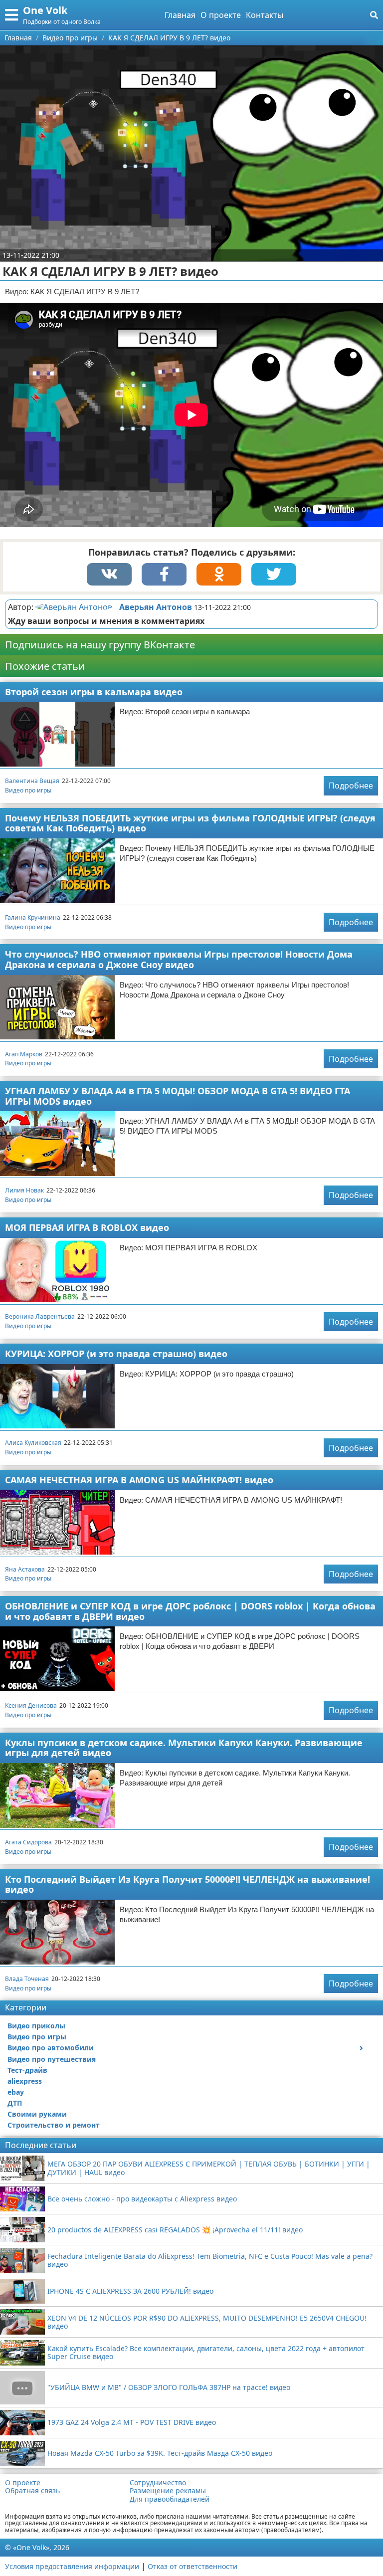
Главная (180, 15)
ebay (16, 2092)
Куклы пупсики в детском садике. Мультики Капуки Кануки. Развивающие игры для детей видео (184, 1748)
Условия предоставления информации (72, 2566)
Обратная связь (32, 2491)
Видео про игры (28, 790)
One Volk (45, 10)
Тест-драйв (27, 2070)
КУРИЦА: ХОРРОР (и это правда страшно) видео (116, 1354)
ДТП (15, 2103)
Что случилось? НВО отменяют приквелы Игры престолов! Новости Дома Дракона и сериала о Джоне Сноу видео (179, 959)
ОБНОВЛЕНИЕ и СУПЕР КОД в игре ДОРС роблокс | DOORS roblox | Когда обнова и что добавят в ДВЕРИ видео (190, 1611)
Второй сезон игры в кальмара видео (94, 692)
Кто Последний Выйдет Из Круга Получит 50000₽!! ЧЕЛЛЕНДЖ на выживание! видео (188, 1884)
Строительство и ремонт (54, 2125)
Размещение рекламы (168, 2491)
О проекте (221, 15)
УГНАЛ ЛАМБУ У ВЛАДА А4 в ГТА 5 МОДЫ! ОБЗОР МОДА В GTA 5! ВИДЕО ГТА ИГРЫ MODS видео (178, 1096)
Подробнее (351, 786)
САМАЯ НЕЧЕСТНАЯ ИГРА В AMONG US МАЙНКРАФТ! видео (139, 1480)
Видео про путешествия (52, 2059)
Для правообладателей (170, 2499)
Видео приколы (36, 2026)
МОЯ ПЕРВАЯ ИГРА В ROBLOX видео (87, 1227)
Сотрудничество (158, 2483)
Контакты (265, 15)
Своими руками (37, 2114)
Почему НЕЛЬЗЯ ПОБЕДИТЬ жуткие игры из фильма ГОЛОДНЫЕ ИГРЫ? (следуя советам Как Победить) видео (190, 823)
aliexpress (25, 2081)
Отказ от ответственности (192, 2566)
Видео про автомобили (51, 2048)
